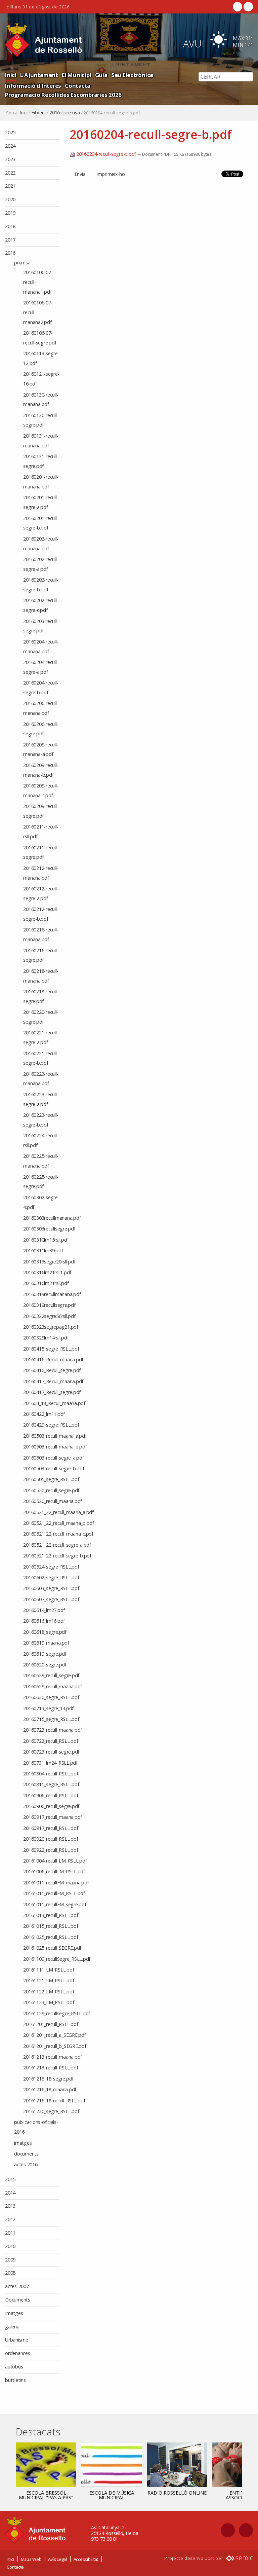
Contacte (15, 2567)
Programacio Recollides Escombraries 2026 (63, 95)
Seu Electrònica (132, 75)
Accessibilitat (86, 2559)
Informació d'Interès (33, 86)
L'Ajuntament (39, 75)
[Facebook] (238, 7)
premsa (72, 113)
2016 (55, 113)
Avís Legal (57, 2559)
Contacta (78, 86)
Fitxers (38, 113)
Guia (101, 75)
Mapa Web (31, 2559)
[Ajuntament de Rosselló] (44, 40)
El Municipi (76, 75)
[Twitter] (248, 7)
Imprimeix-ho (111, 174)
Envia (80, 174)
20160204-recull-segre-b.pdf (106, 154)
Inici (11, 75)
